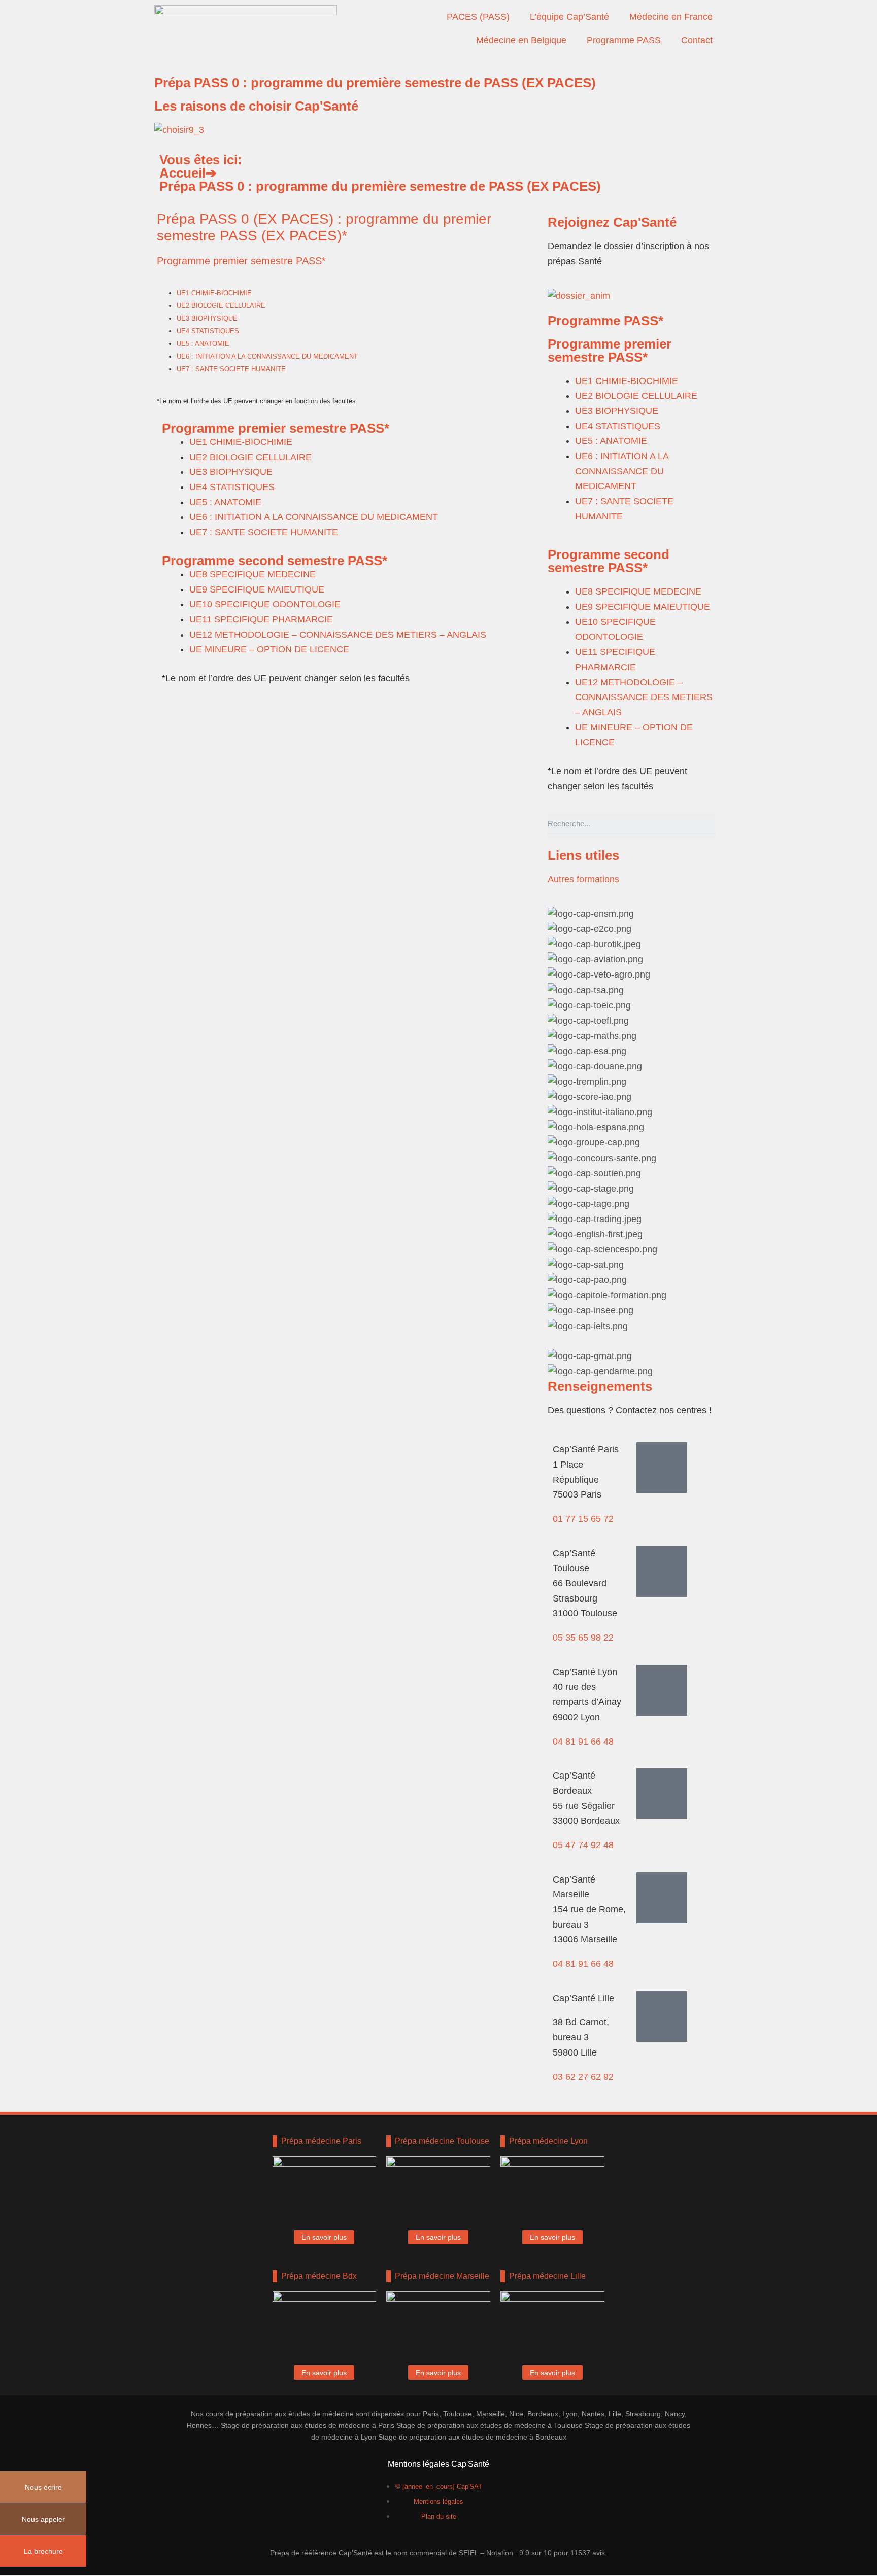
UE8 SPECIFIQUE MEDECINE (252, 574)
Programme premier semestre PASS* (241, 261)
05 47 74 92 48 (583, 1845)
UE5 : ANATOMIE (203, 344)
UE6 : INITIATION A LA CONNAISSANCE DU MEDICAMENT (267, 356)
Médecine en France (671, 17)
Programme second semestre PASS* (275, 561)
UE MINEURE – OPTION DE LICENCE (269, 649)
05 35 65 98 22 (583, 1638)
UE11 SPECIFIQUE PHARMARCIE (261, 619)
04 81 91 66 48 (583, 1742)
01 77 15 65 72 (583, 1519)
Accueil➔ (188, 173)
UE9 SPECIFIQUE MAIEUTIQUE (257, 589)
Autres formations (583, 879)
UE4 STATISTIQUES (208, 331)
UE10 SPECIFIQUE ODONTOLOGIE (265, 604)
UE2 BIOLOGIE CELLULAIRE (221, 306)
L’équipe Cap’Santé (569, 17)
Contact (697, 40)
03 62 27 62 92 (583, 2077)
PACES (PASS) (478, 17)
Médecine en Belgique (521, 40)
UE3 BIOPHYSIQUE (207, 318)
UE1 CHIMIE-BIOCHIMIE (214, 293)
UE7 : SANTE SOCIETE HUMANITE (231, 369)
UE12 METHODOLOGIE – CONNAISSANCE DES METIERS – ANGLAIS (338, 635)
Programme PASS (624, 40)
